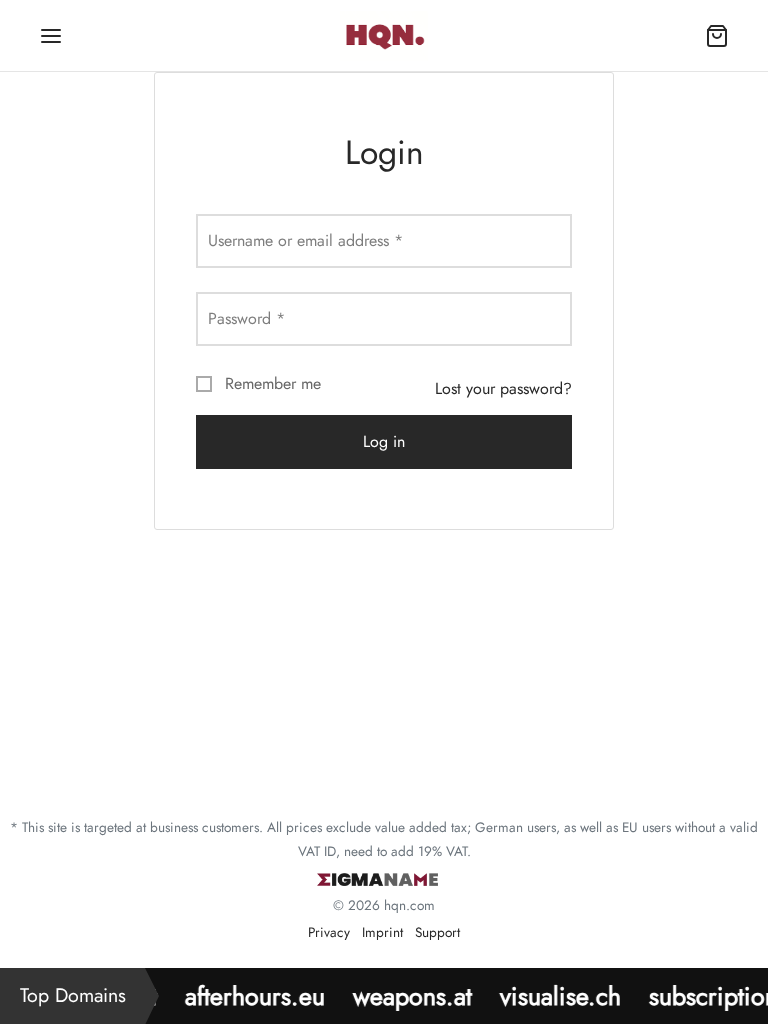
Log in (384, 441)
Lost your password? (503, 388)
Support (437, 932)
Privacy (329, 932)
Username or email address (305, 240)
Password (246, 318)
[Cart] (717, 36)
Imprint (382, 932)
